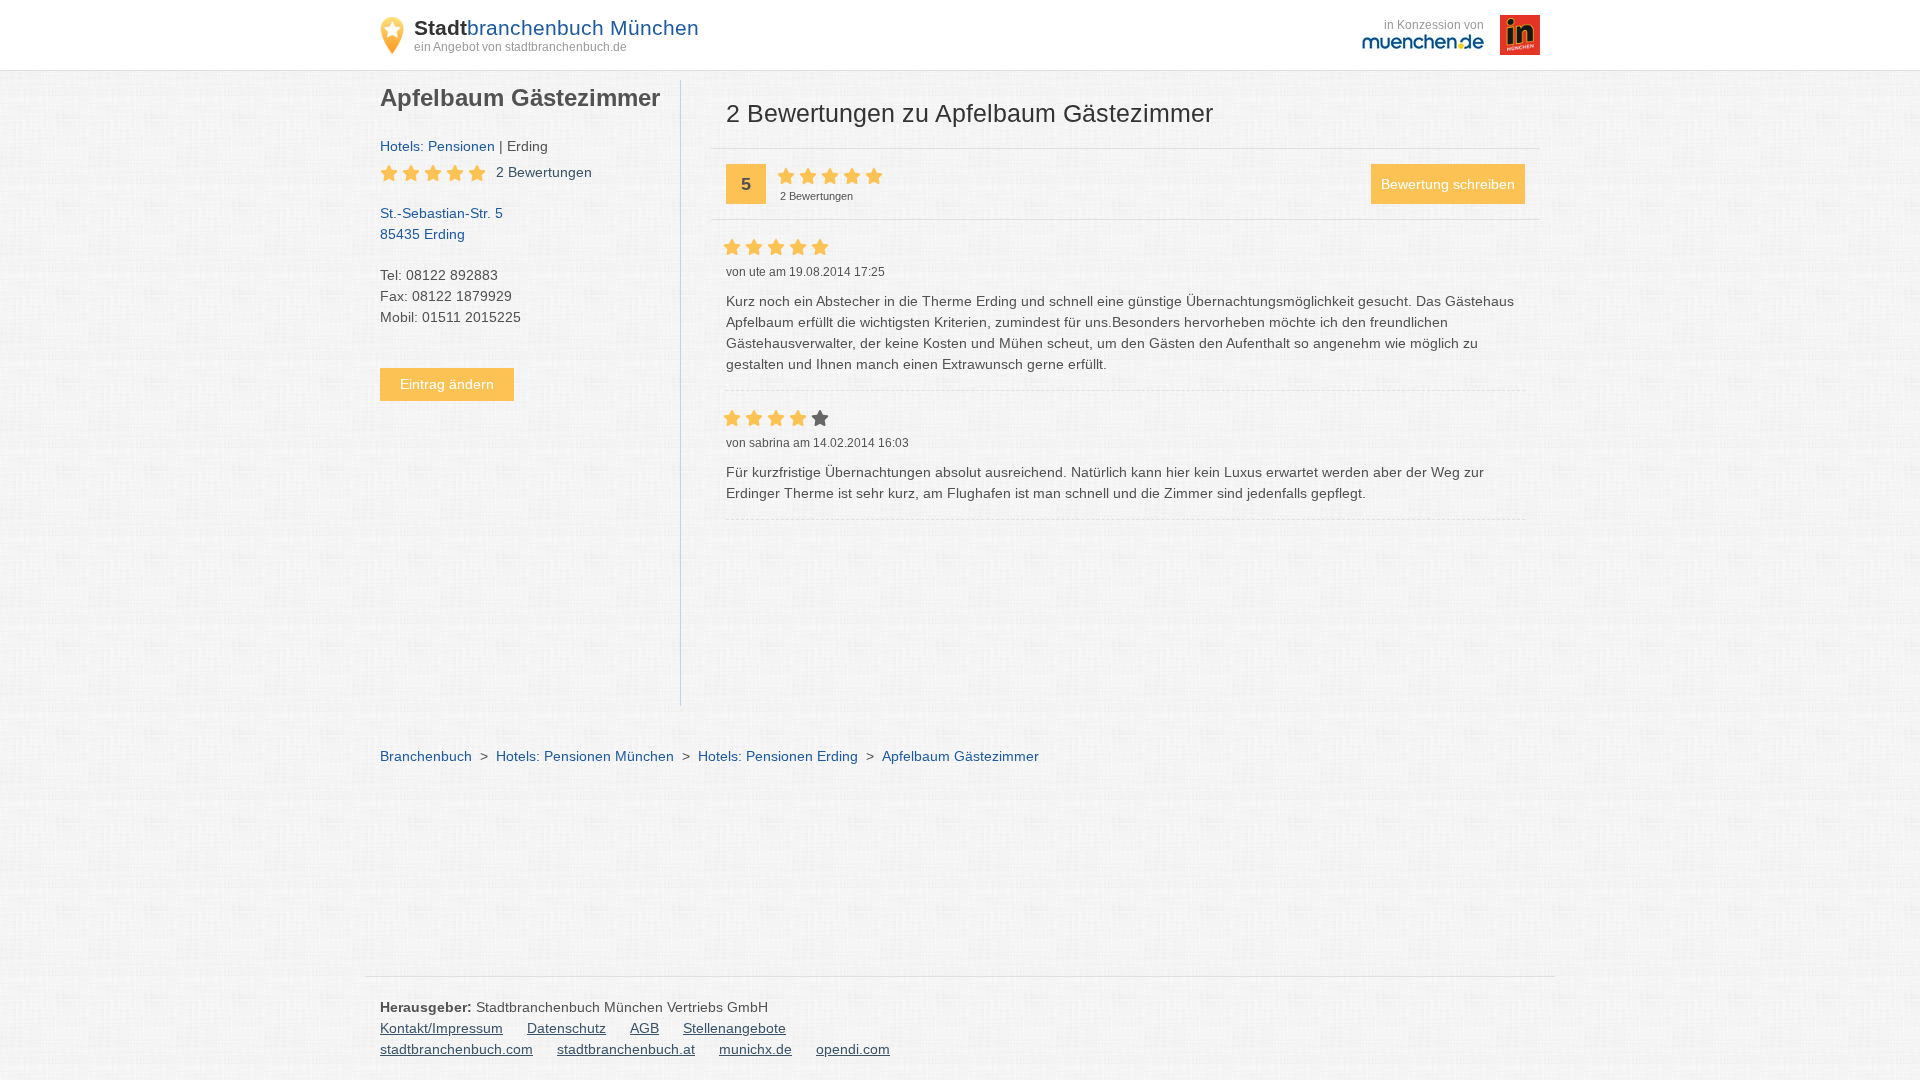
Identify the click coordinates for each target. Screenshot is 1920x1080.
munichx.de (755, 1049)
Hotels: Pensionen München (585, 756)
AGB (644, 1028)
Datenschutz (566, 1028)
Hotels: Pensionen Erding (778, 756)
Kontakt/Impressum (441, 1028)
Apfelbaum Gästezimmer (960, 756)
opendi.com (853, 1049)
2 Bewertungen (544, 172)
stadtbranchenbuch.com (456, 1049)
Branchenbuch (426, 756)
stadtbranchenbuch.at (626, 1049)
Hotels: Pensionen (437, 146)
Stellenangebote (734, 1028)
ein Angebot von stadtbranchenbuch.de (520, 47)
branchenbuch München (556, 27)
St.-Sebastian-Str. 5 (441, 223)
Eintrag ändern (447, 384)
